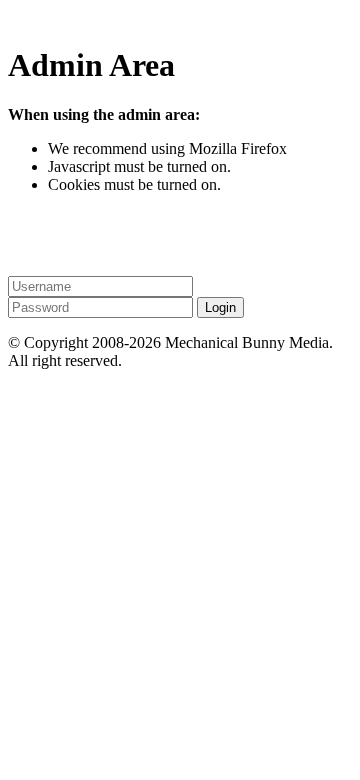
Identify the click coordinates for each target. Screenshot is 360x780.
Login (220, 307)
